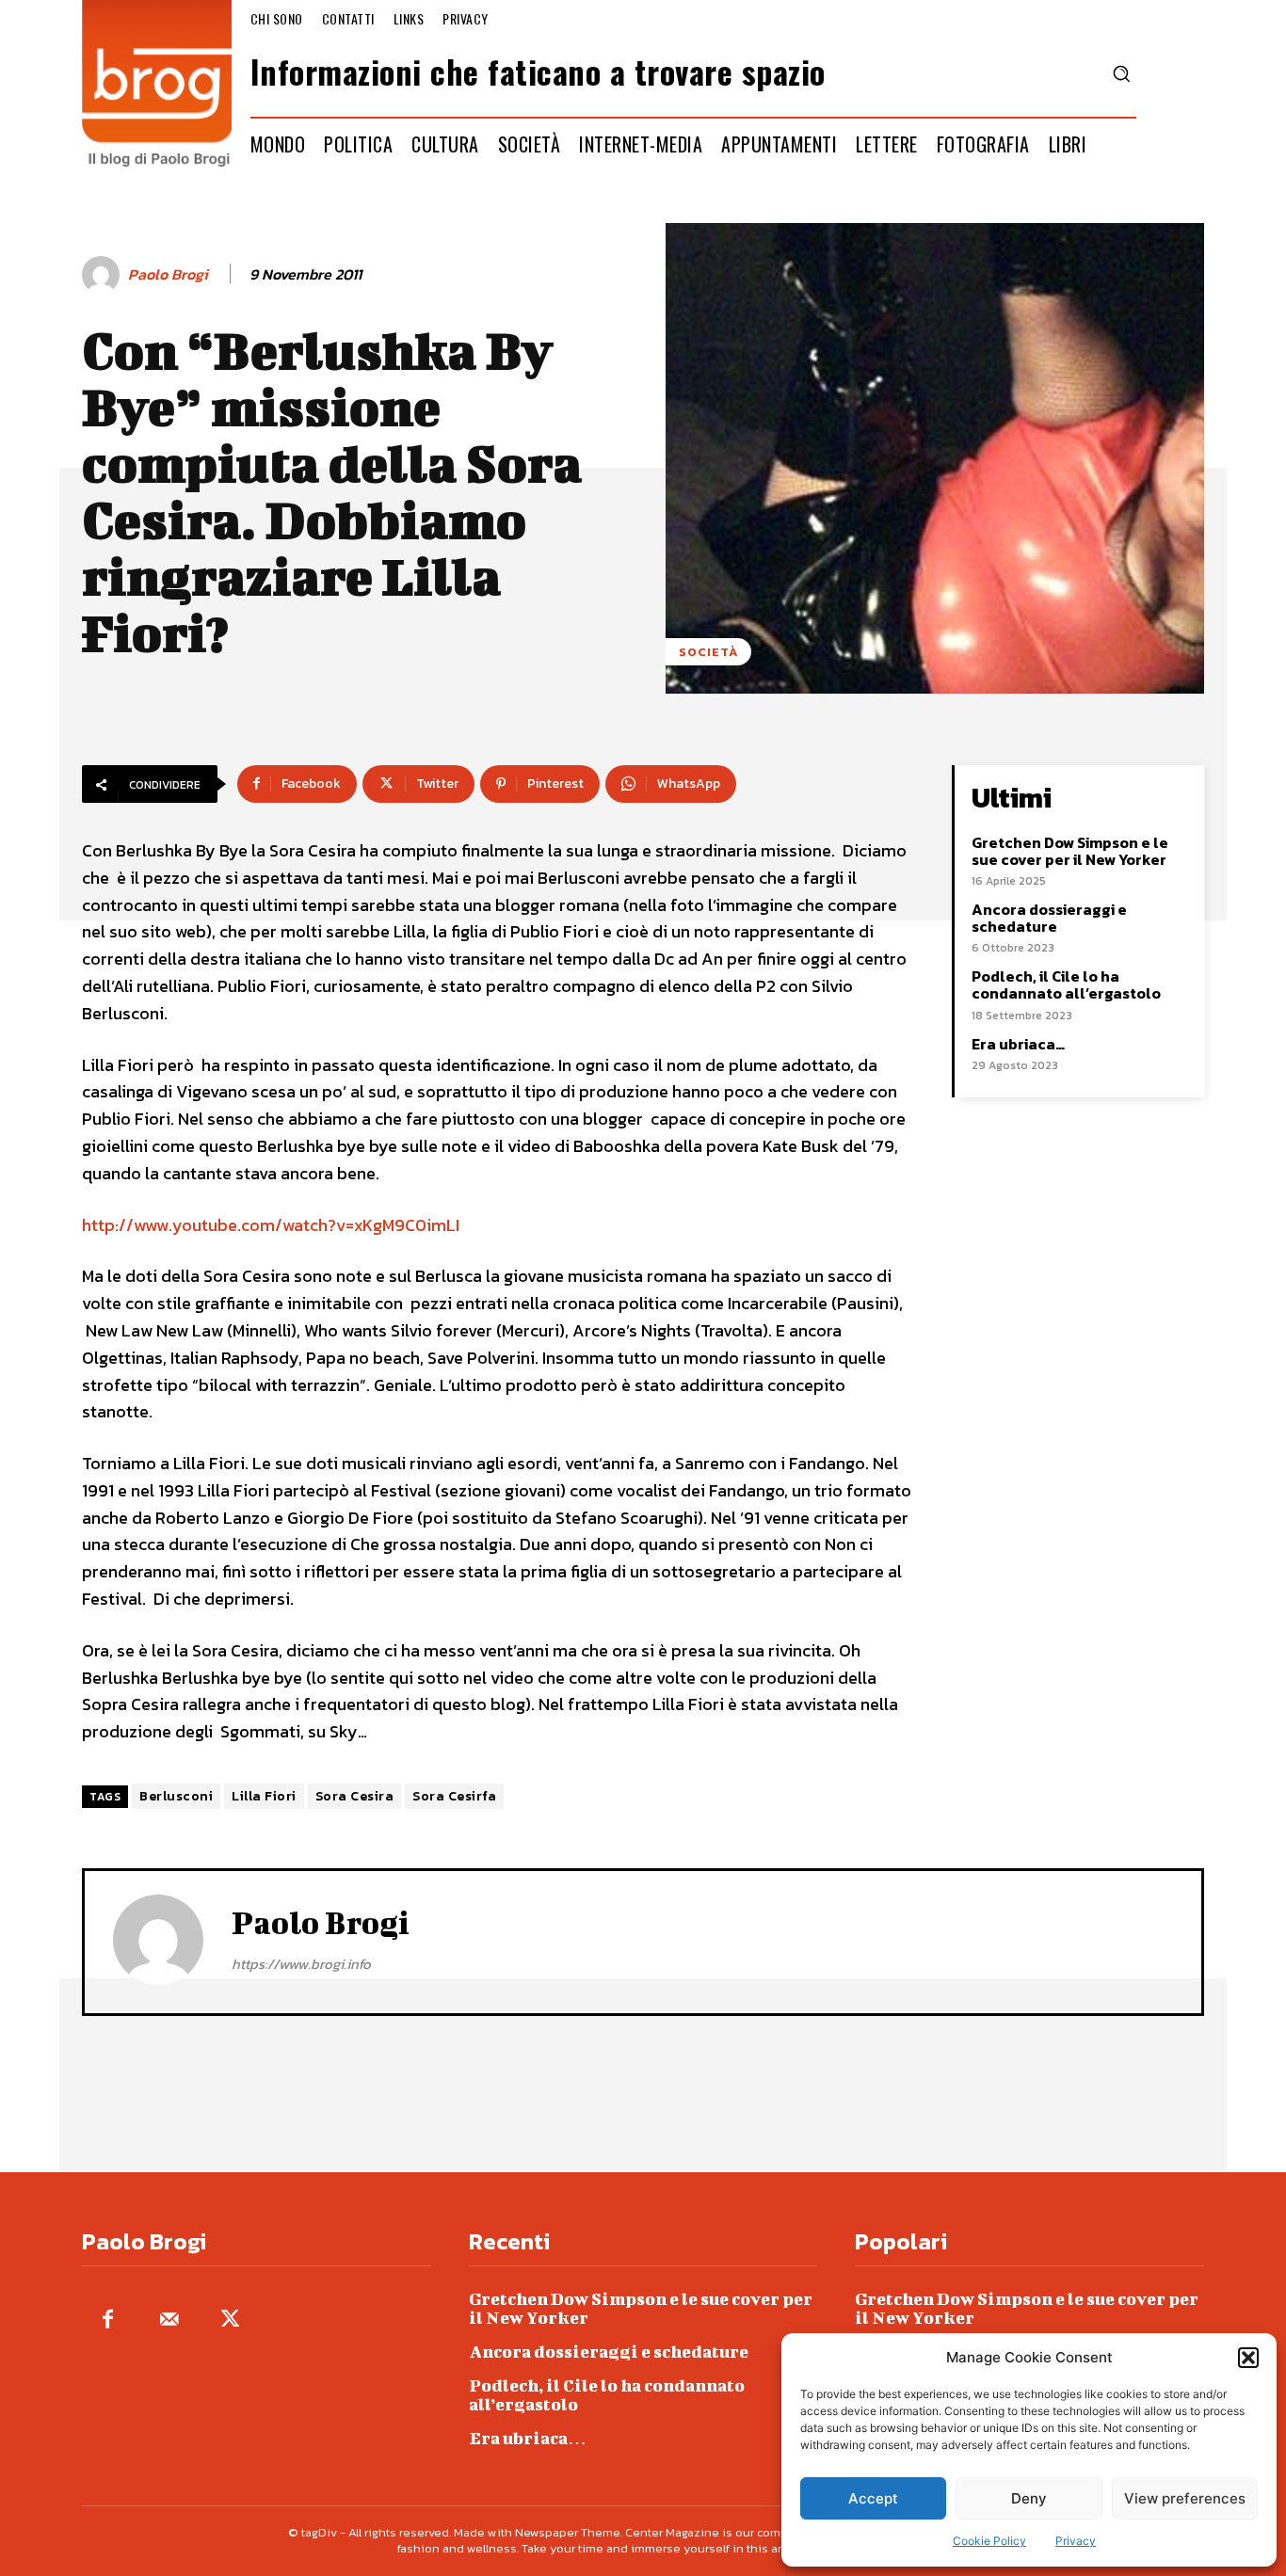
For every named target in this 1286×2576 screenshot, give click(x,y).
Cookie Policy (989, 2541)
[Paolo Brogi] (104, 275)
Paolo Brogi (168, 274)
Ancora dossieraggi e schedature (1049, 918)
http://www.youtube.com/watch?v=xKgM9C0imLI (271, 1225)
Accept (873, 2498)
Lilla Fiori (264, 1796)
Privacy (1076, 2541)
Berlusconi (176, 1796)
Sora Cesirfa (454, 1796)
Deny (1029, 2498)
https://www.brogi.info (301, 1964)
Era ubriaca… (1018, 1044)
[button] (1248, 2358)
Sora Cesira (355, 1796)
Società (708, 652)
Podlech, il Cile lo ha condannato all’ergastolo (1066, 984)
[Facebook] (108, 2320)
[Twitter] (230, 2320)
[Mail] (169, 2320)
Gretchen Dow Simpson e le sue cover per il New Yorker (1070, 851)
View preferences (1185, 2498)
